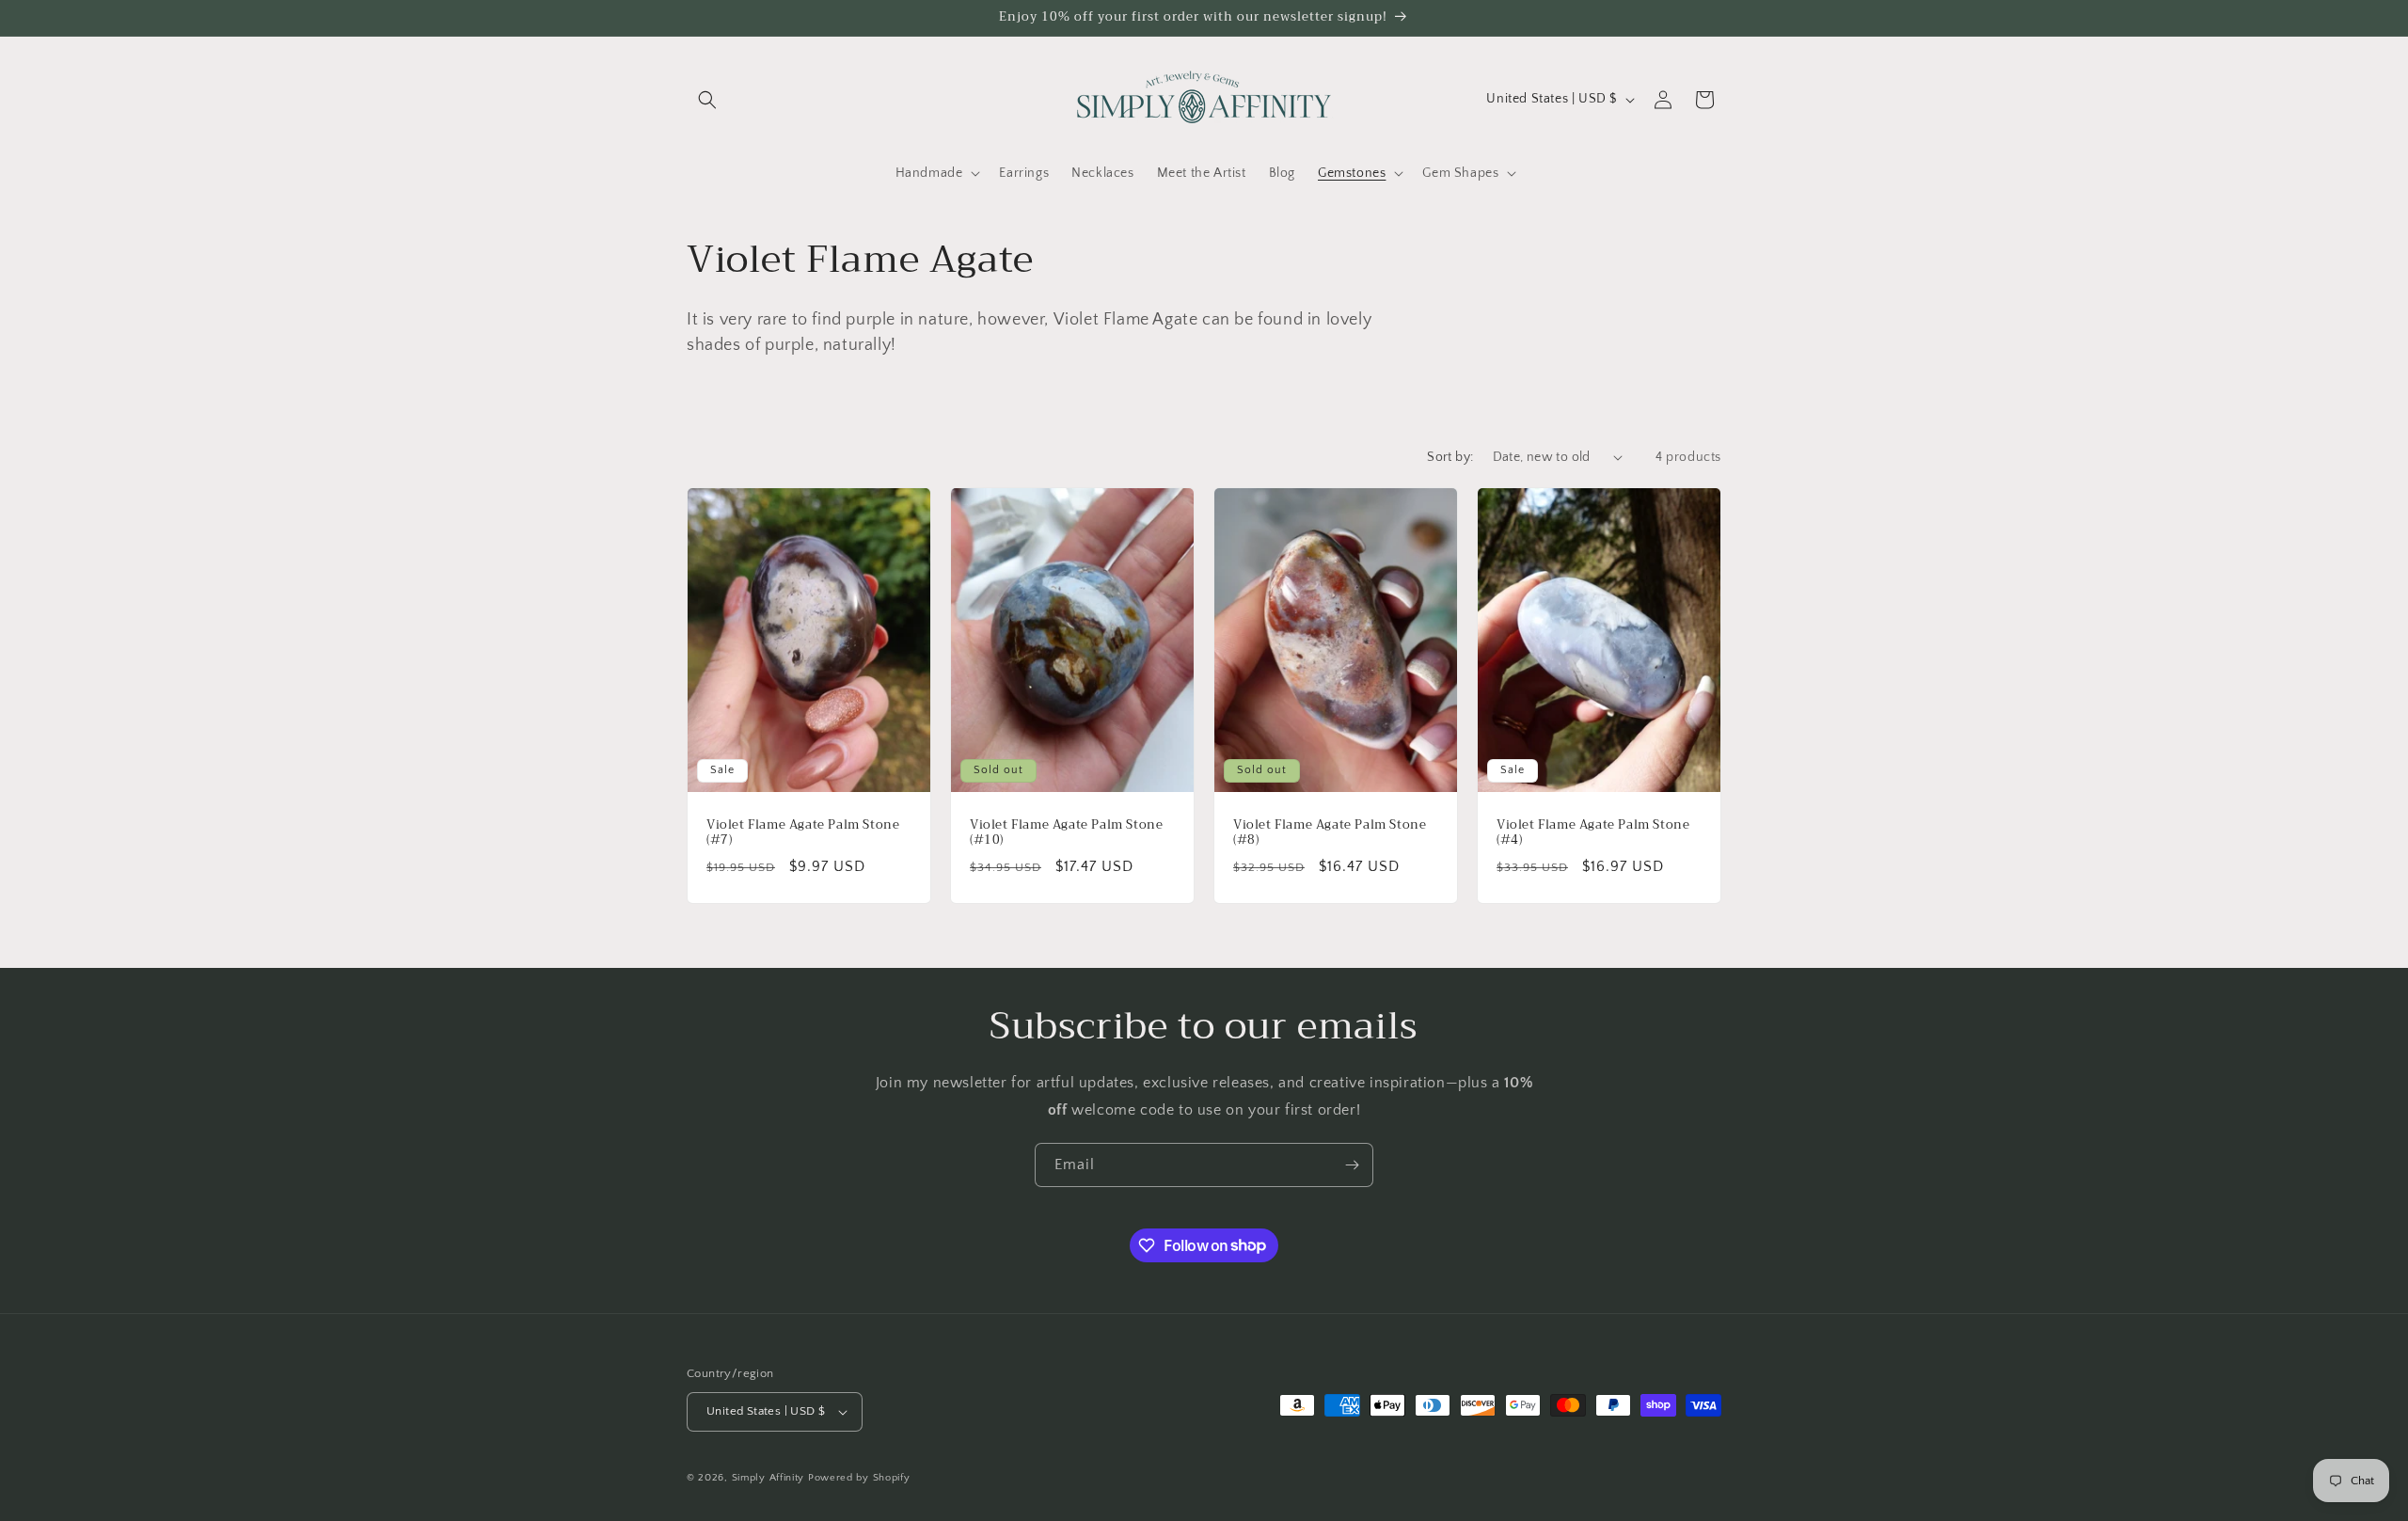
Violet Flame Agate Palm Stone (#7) (803, 832)
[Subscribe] (1352, 1165)
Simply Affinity (768, 1478)
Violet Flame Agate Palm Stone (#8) (1330, 832)
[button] (707, 100)
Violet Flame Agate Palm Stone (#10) (1066, 832)
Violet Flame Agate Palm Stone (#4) (1593, 832)
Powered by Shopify (859, 1478)
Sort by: (1450, 457)
